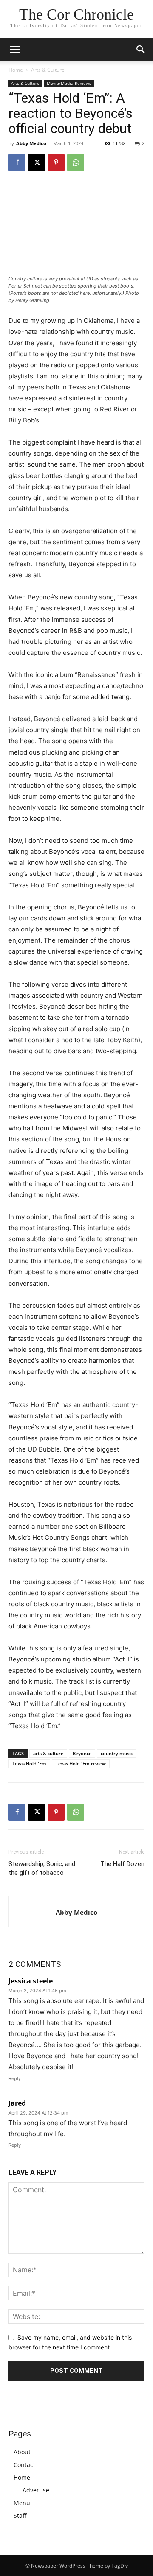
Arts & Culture (48, 70)
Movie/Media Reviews (69, 83)
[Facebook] (17, 162)
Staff (20, 2516)
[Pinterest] (56, 162)
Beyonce (82, 1753)
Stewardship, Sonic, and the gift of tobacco (42, 1868)
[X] (37, 162)
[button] (141, 50)
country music (117, 1753)
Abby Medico (31, 143)
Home (16, 70)
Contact (24, 2465)
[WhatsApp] (76, 162)
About (22, 2452)
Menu (22, 2503)
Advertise (36, 2490)
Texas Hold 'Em (29, 1763)
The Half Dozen (122, 1864)
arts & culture (48, 1753)
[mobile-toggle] (14, 50)
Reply (15, 2078)
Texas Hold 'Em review (81, 1763)
